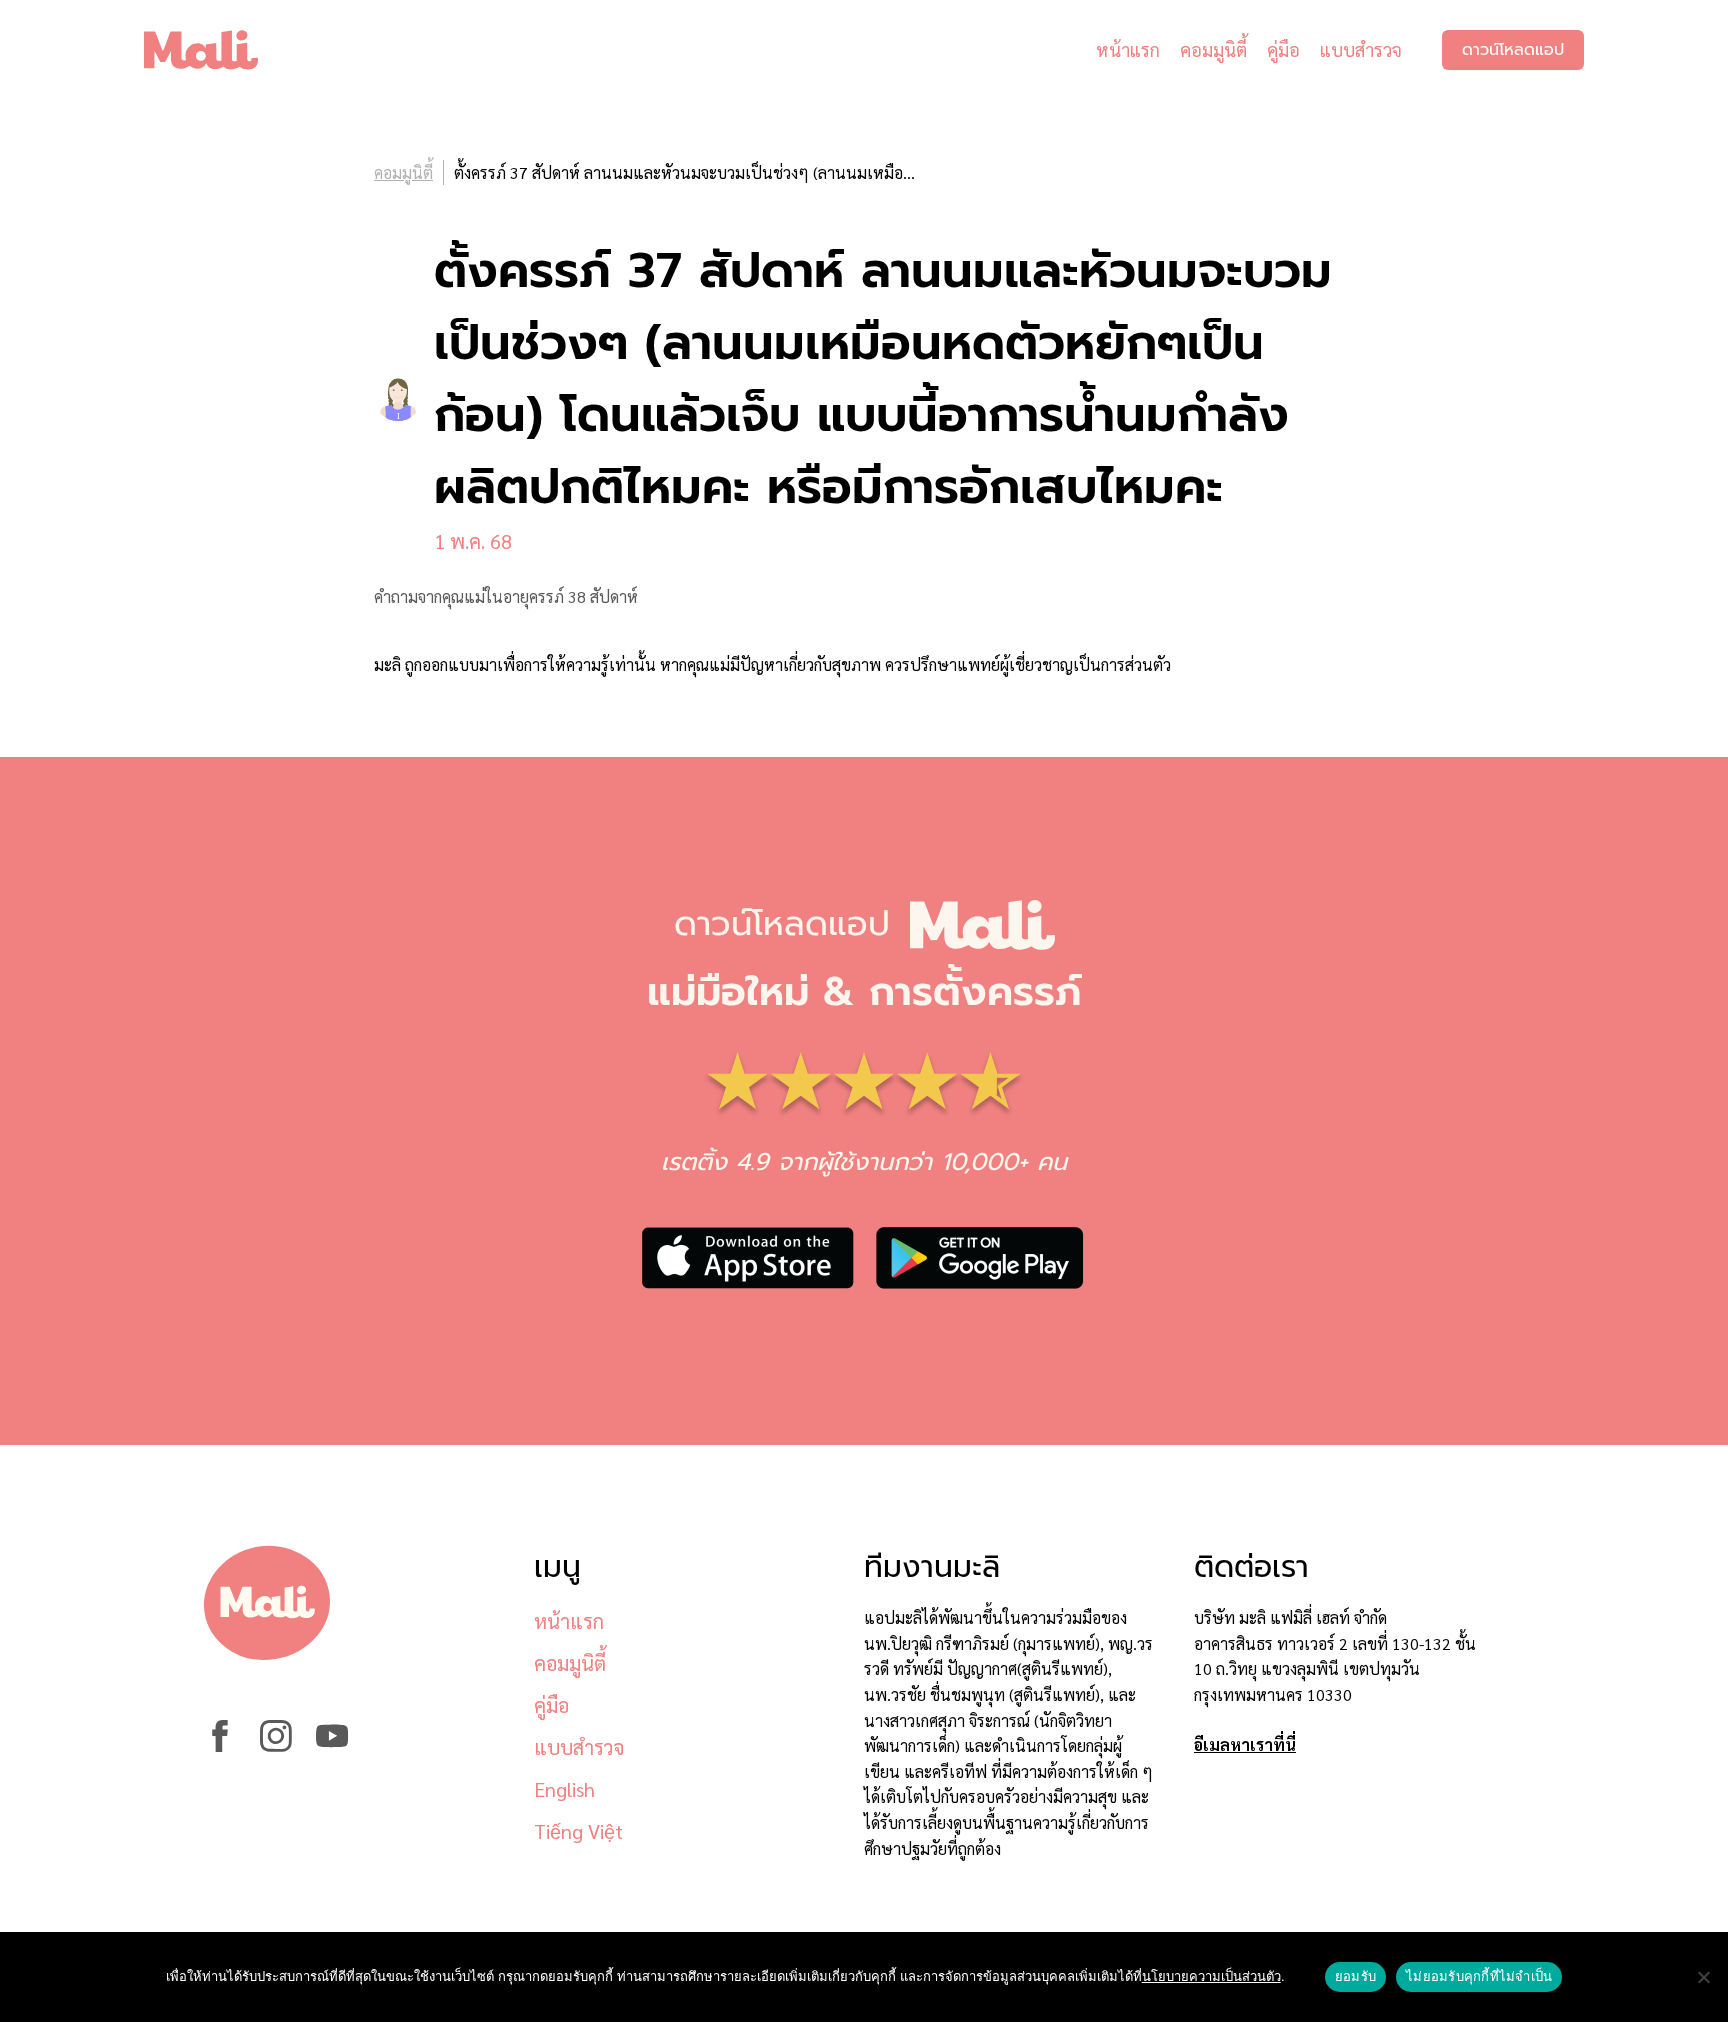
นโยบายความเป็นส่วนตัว (1211, 1976)
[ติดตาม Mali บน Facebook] (220, 1745)
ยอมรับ (1355, 1976)
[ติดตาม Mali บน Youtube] (332, 1745)
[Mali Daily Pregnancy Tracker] (216, 50)
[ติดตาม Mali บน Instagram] (276, 1745)
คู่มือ (1283, 49)
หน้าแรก (1128, 49)
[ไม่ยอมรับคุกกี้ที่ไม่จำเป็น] (1703, 1977)
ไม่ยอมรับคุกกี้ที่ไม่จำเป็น (1479, 1976)
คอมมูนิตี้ (1213, 49)
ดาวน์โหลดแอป (1513, 50)
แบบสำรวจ (1361, 49)
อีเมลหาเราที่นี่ (1245, 1744)
